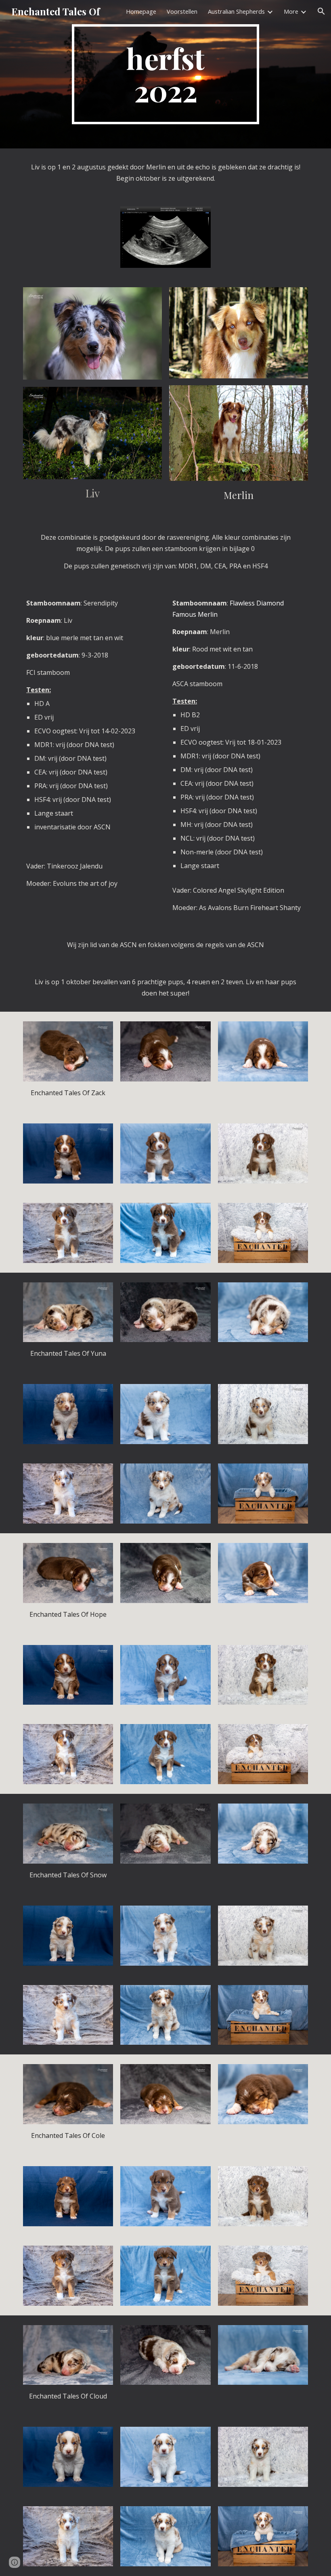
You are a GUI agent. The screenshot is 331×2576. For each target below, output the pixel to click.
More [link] (291, 11)
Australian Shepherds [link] (236, 11)
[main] (166, 74)
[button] (321, 11)
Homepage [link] (141, 11)
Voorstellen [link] (182, 11)
